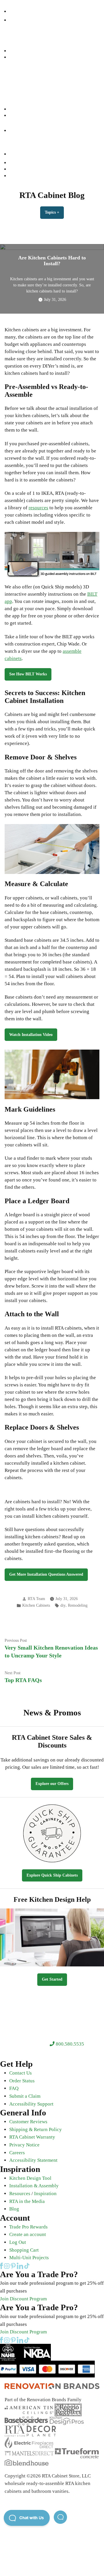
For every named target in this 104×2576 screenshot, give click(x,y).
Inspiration (45, 2194)
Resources (19, 96)
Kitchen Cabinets (25, 64)
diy (63, 1605)
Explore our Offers (52, 1784)
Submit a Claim (25, 2096)
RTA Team (36, 1599)
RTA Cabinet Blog (52, 195)
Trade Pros (20, 103)
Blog (14, 2209)
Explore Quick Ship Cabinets (52, 1875)
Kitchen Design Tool (30, 2178)
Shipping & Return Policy (36, 2129)
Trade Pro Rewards (28, 2227)
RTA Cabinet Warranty (32, 2137)
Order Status (22, 2081)
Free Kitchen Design (28, 169)
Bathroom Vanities (27, 70)
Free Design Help (25, 83)
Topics (54, 212)
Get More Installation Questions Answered (46, 1574)
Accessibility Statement (33, 2160)
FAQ (14, 2088)
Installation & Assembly (34, 2186)
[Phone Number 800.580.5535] (12, 11)
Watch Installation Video (31, 1035)
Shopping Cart (24, 2250)
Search (16, 57)
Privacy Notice (24, 2145)
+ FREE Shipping (62, 90)
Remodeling (78, 1605)
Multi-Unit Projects (29, 2258)
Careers (17, 2153)
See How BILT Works (28, 674)
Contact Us (21, 2073)
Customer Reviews (28, 2122)
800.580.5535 (69, 2044)
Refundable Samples (28, 176)
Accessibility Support (31, 2104)
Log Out (18, 2242)
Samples (17, 109)
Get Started (52, 1979)
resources (38, 508)
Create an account (28, 2234)
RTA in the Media (27, 2201)
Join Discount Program (23, 2299)
